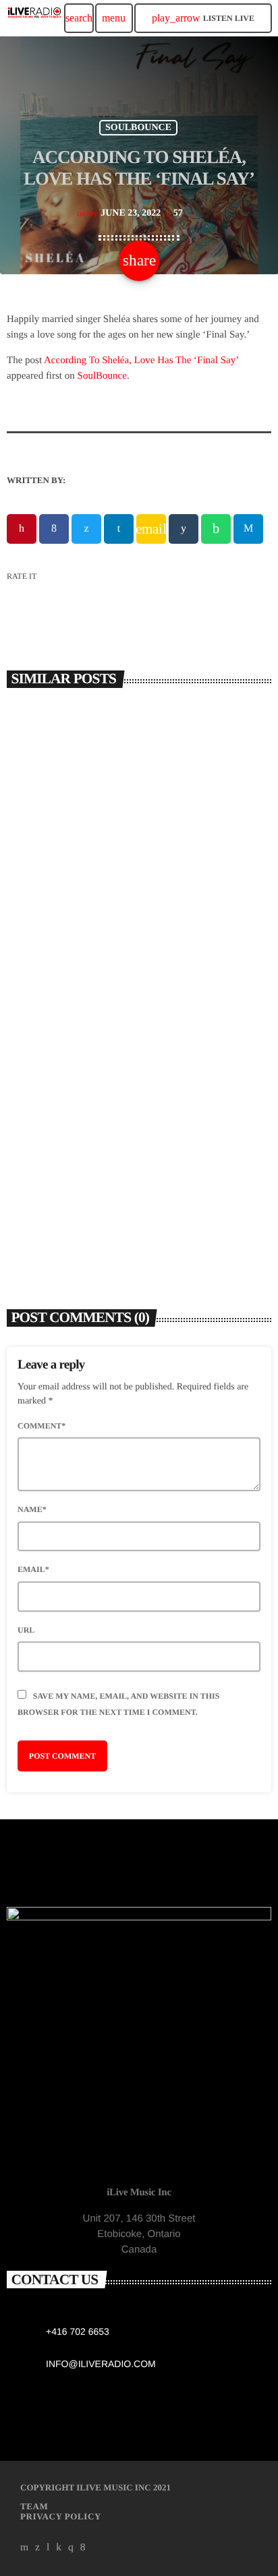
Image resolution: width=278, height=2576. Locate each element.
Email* (33, 1569)
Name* (32, 1509)
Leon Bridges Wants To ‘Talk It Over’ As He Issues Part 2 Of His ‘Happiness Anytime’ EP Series (132, 1192)
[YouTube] (25, 2547)
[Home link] (34, 18)
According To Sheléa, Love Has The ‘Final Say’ (141, 360)
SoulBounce (102, 376)
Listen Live (203, 18)
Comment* (41, 1426)
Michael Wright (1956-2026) (90, 918)
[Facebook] (83, 2547)
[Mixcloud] (59, 2547)
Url (26, 1630)
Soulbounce (138, 128)
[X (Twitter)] (38, 2547)
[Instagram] (71, 2547)
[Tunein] (48, 2547)
